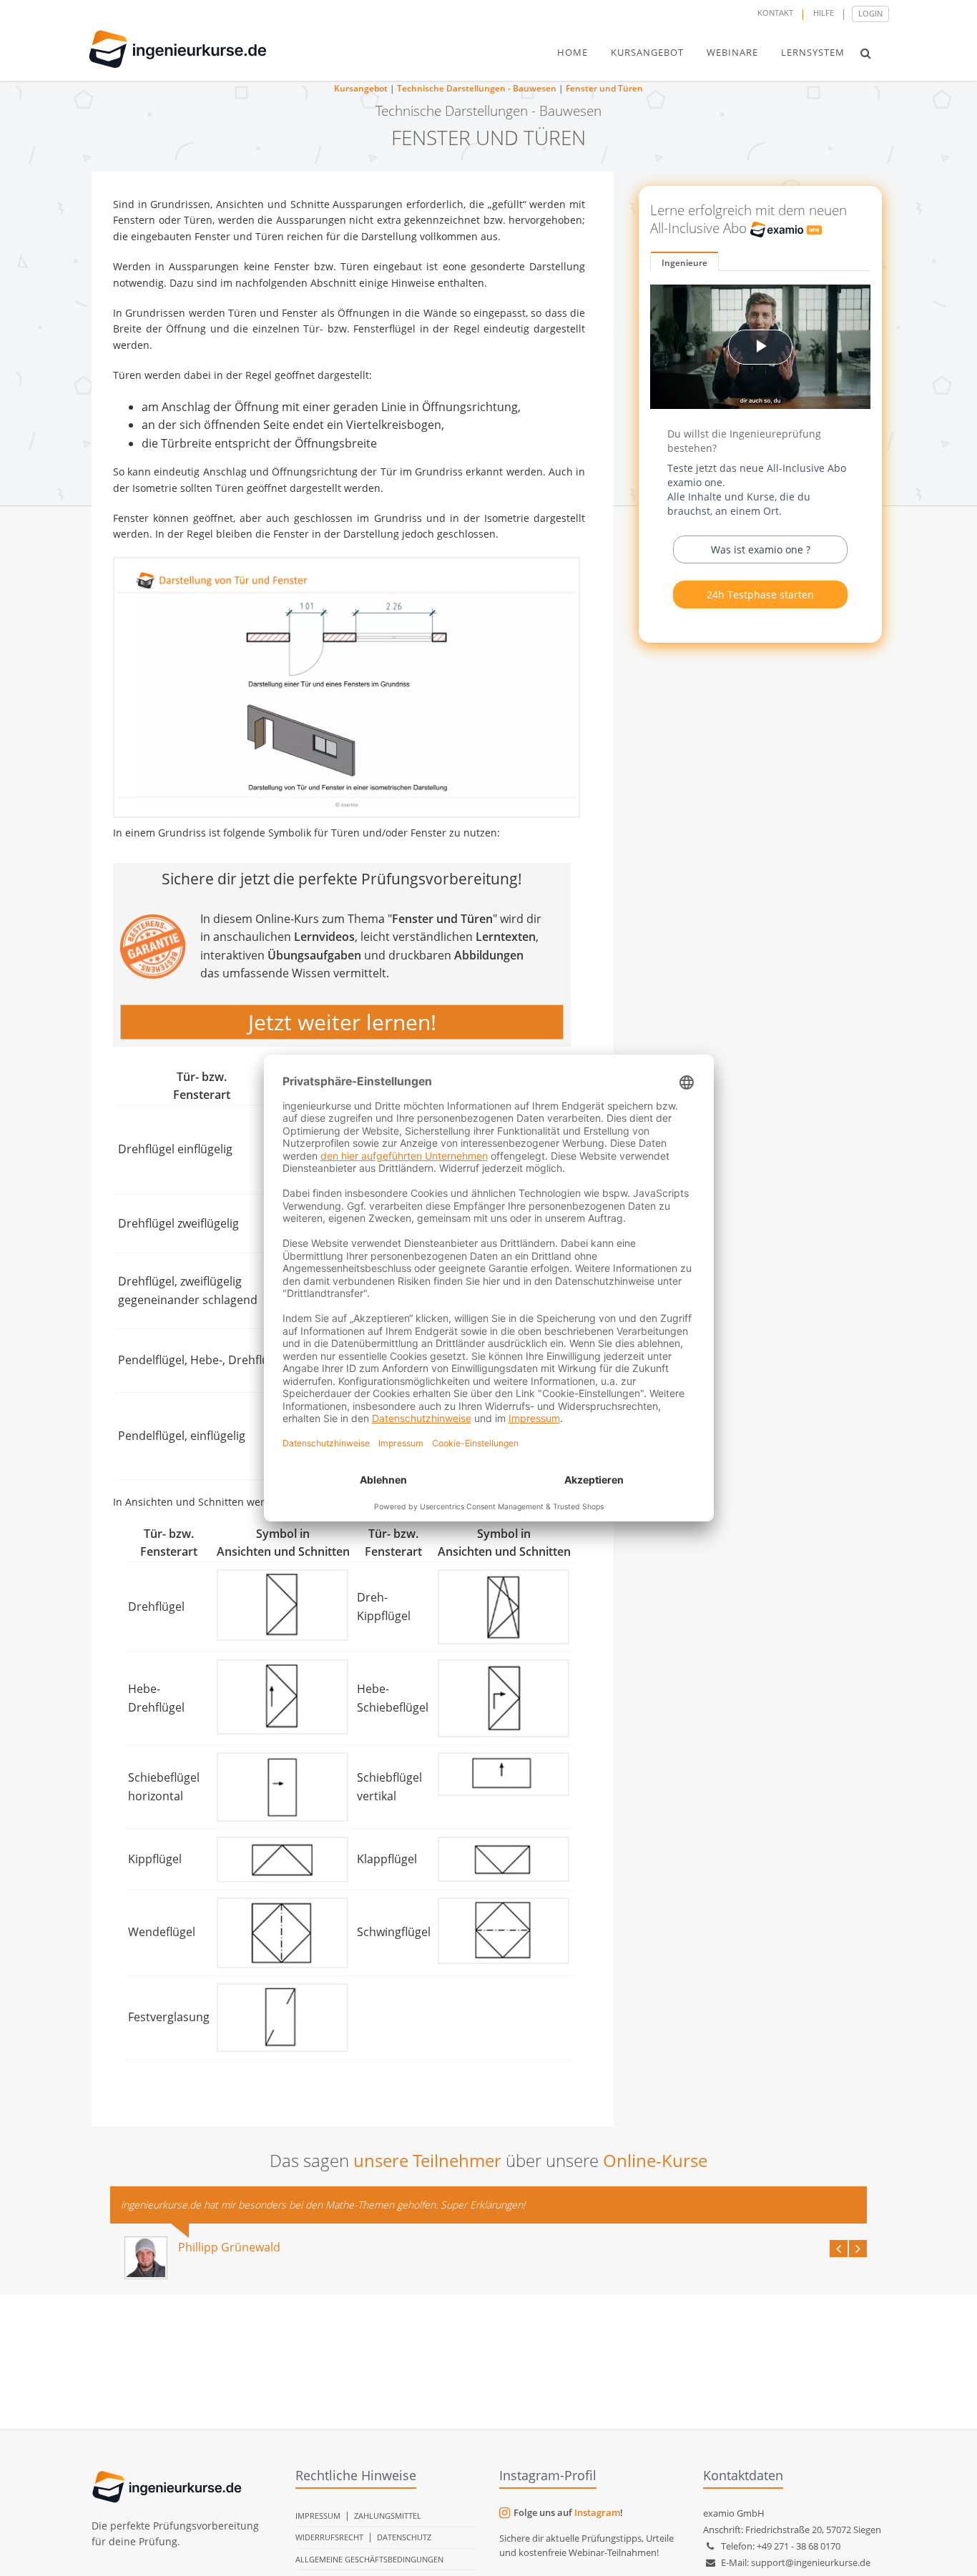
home (573, 52)
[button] (866, 53)
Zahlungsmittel (388, 2516)
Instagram (597, 2512)
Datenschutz (404, 2537)
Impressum (318, 2516)
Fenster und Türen (604, 88)
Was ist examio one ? (761, 549)
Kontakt (775, 13)
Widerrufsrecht (329, 2537)
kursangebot (647, 52)
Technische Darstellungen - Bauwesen (477, 88)
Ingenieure (684, 263)
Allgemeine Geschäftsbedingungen (369, 2559)
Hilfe (824, 13)
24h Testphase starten (760, 594)
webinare (732, 52)
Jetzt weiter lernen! (342, 1022)
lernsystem (813, 52)
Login (870, 13)
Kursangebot (361, 88)
